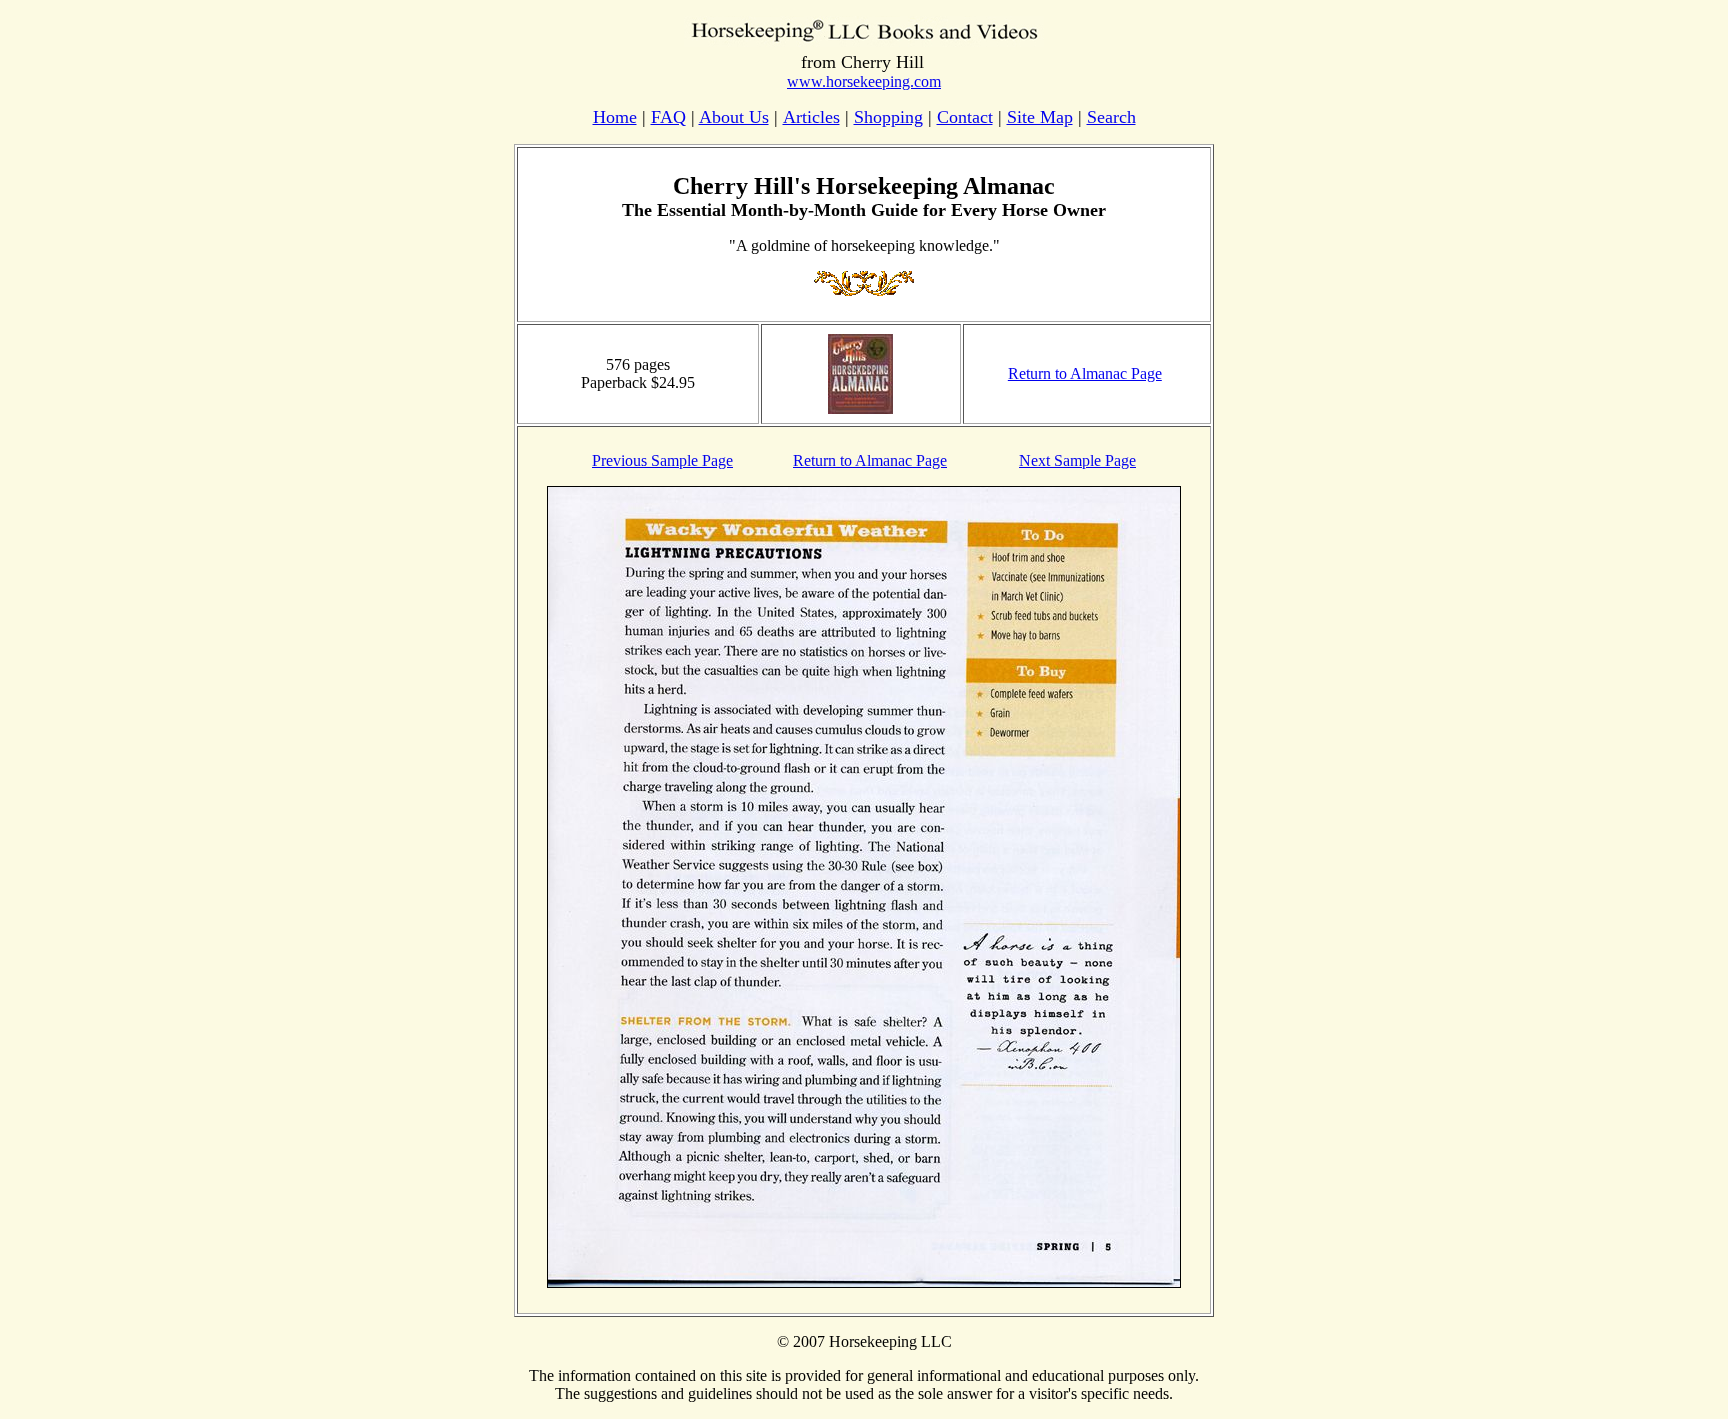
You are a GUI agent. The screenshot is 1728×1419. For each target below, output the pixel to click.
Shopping (888, 117)
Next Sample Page (1077, 460)
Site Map (1040, 117)
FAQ (668, 117)
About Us (734, 117)
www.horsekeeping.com (864, 81)
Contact (965, 117)
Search (1111, 117)
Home (615, 117)
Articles (811, 117)
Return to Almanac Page (1085, 373)
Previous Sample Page (662, 460)
